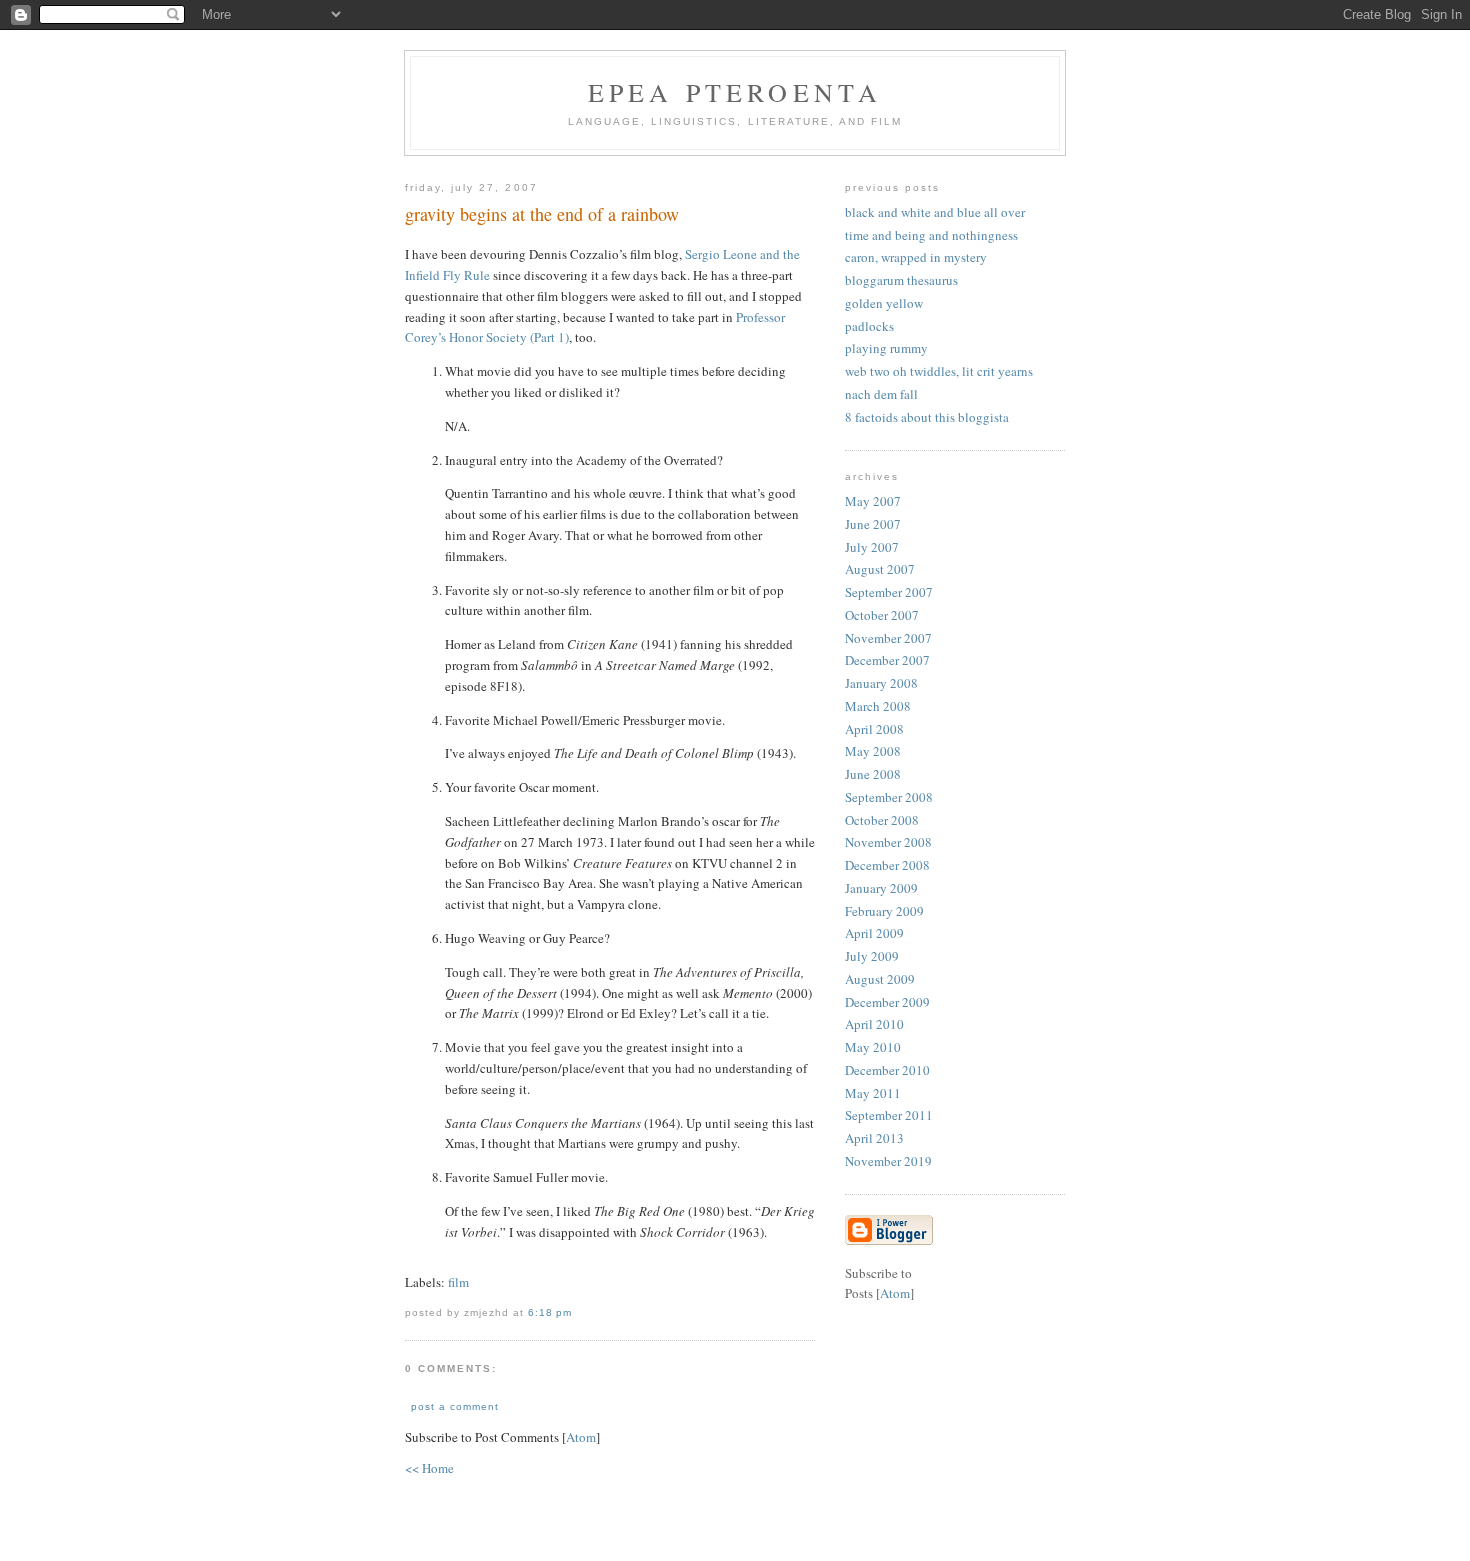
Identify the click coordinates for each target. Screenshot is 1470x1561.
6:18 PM (550, 1312)
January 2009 (881, 888)
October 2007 (882, 615)
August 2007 (880, 569)
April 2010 (874, 1024)
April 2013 (874, 1138)
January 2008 (881, 683)
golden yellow (884, 303)
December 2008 (887, 865)
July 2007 (872, 547)
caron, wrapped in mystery (916, 257)
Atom (581, 1437)
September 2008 (889, 797)
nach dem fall (881, 394)
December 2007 (887, 660)
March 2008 (878, 706)
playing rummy (886, 348)
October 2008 (882, 820)
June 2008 (873, 774)
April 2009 (874, 933)
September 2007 (889, 592)
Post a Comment (455, 1406)
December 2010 (887, 1070)
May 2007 (873, 501)
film (458, 1282)
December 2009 (887, 1002)
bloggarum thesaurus (901, 280)
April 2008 (874, 729)
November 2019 (888, 1161)
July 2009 (872, 956)
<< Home (429, 1468)
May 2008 (873, 751)
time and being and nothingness (931, 235)
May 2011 (873, 1093)
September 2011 (889, 1115)
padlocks (869, 326)
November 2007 (888, 638)
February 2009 (884, 911)
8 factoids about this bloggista (927, 417)
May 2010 (873, 1047)
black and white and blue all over (935, 212)
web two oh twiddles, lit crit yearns (939, 371)
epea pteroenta (735, 92)
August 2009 (880, 979)
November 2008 (888, 842)
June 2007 (873, 524)
